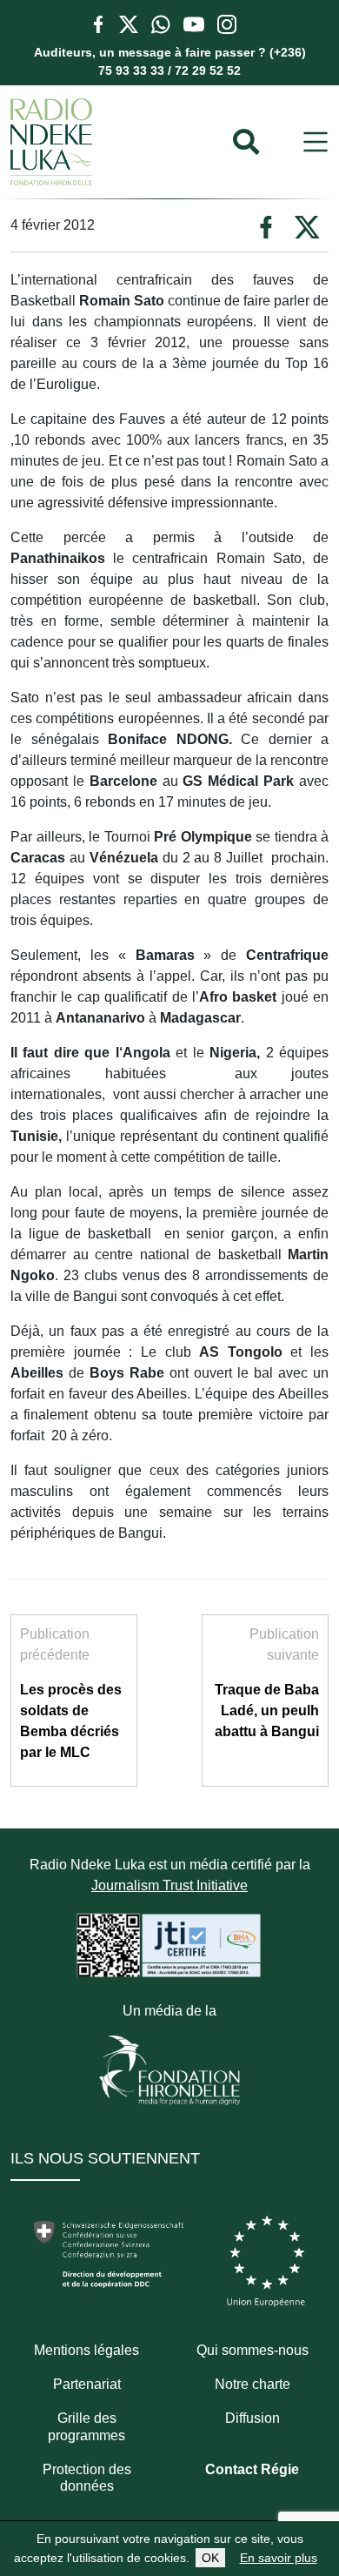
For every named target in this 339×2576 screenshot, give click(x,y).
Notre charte (253, 2384)
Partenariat (87, 2384)
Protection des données (87, 2478)
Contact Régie (252, 2469)
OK (210, 2558)
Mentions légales (86, 2350)
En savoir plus (279, 2558)
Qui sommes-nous (253, 2350)
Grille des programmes (86, 2426)
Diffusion (253, 2418)
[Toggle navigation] (316, 142)
